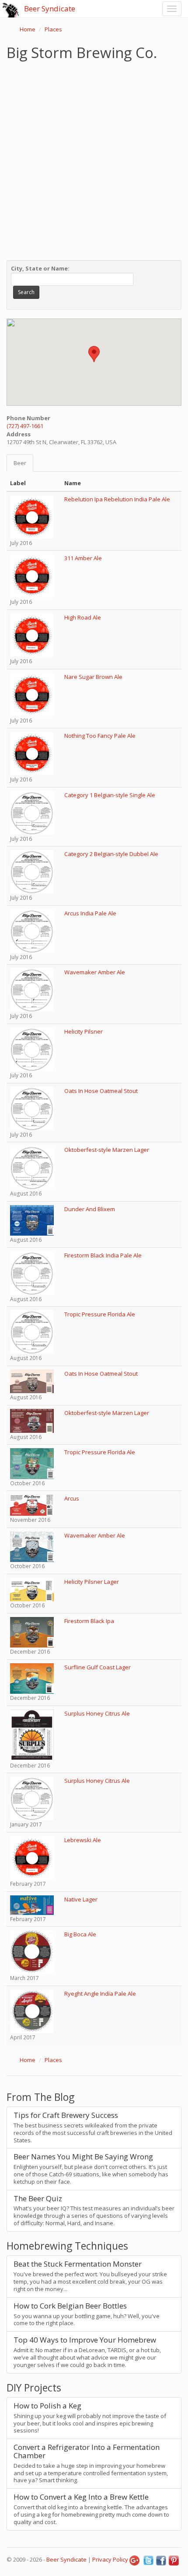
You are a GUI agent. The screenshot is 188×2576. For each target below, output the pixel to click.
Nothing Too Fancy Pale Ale (100, 736)
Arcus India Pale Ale (90, 913)
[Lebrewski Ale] (32, 1857)
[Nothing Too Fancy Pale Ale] (32, 753)
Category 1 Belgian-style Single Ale (110, 795)
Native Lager (81, 1899)
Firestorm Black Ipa (89, 1621)
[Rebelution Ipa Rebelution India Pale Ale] (32, 516)
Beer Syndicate (50, 9)
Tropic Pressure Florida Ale (100, 1314)
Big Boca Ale (80, 1934)
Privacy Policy (110, 2559)
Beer (20, 463)
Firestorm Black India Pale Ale (103, 1255)
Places (53, 29)
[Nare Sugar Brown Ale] (32, 694)
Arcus (72, 1498)
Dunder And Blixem (90, 1209)
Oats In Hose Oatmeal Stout (101, 1091)
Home (28, 29)
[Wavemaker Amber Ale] (32, 990)
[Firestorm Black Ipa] (32, 1631)
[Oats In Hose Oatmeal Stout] (32, 1108)
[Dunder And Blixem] (32, 1219)
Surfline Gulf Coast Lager (97, 1667)
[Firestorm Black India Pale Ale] (32, 1272)
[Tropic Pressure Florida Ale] (32, 1332)
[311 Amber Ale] (32, 575)
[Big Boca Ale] (32, 1952)
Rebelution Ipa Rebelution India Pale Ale (117, 499)
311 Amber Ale (83, 558)
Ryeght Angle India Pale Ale (100, 1994)
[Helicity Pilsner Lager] (32, 1589)
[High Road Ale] (32, 635)
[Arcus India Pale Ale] (32, 930)
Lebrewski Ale (83, 1840)
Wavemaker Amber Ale (95, 972)
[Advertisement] (94, 158)
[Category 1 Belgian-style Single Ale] (32, 812)
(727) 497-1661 (25, 426)
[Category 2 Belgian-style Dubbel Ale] (32, 871)
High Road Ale (83, 617)
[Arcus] (32, 1504)
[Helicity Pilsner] (32, 1048)
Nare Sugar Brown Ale (93, 677)
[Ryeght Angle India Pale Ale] (32, 2011)
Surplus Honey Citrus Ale (97, 1713)
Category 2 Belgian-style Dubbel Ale (111, 854)
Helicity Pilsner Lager (92, 1582)
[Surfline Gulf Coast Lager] (32, 1678)
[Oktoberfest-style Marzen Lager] (32, 1167)
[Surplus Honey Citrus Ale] (32, 1735)
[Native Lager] (32, 1905)
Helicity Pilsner (84, 1031)
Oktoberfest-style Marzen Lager (107, 1150)
